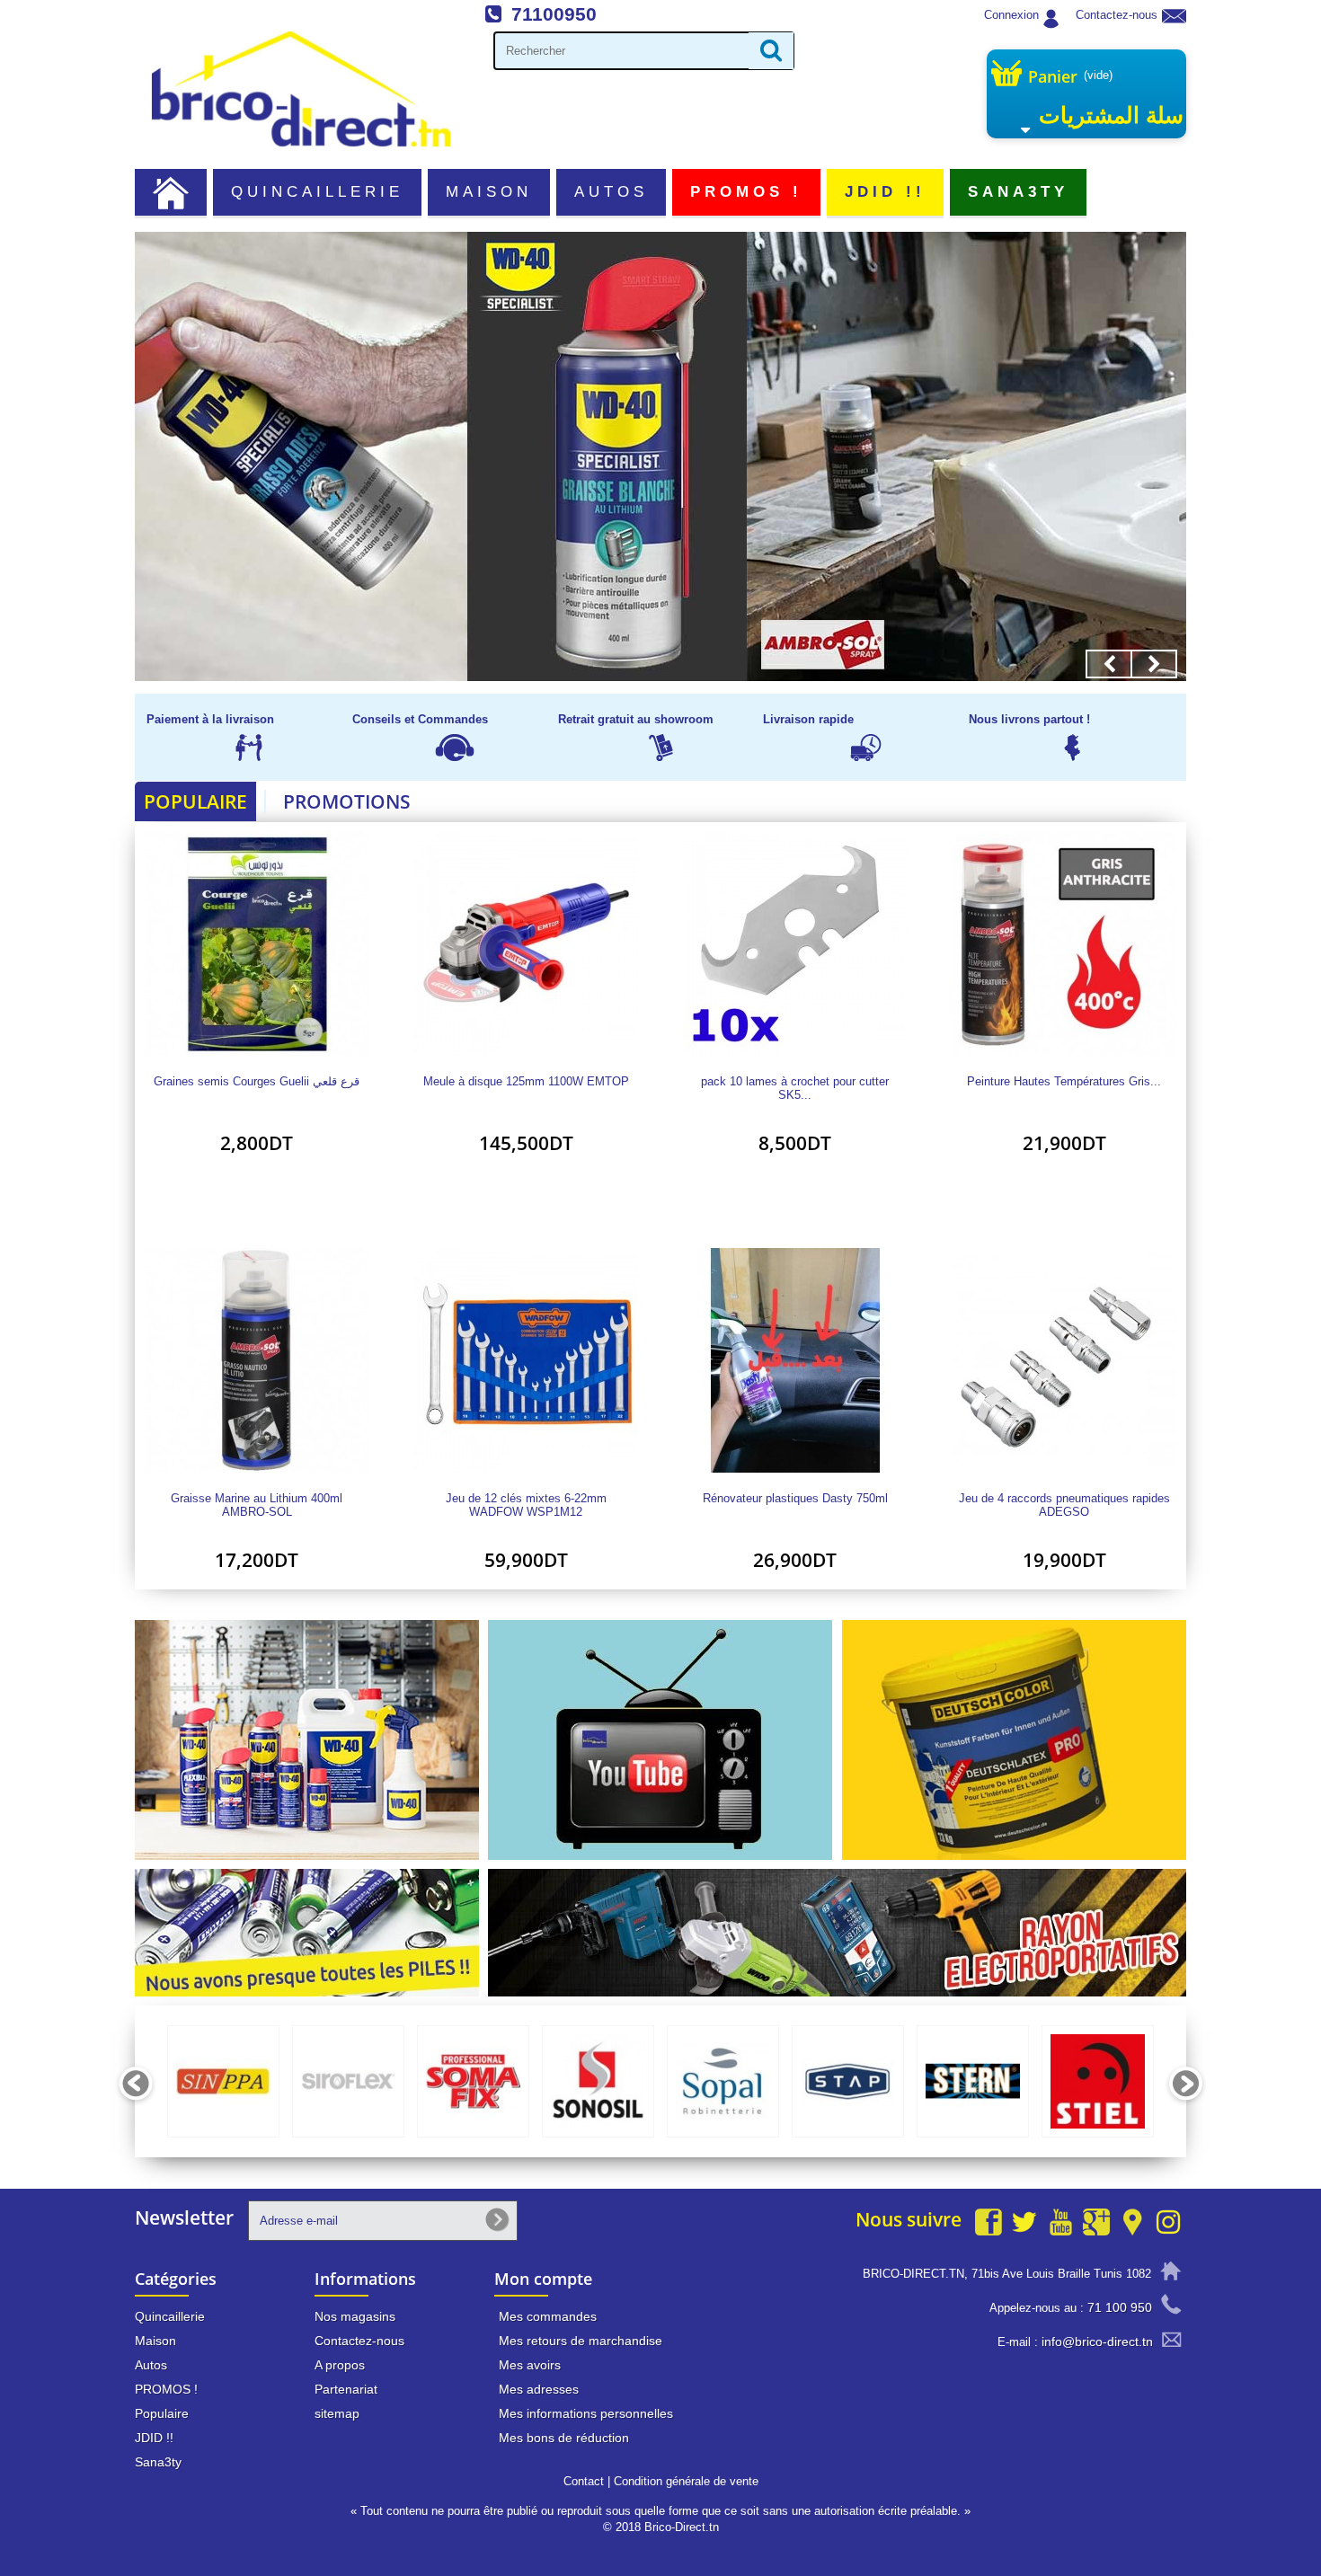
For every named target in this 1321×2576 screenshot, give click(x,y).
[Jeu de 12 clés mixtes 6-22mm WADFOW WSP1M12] (527, 1360)
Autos (611, 192)
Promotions (347, 801)
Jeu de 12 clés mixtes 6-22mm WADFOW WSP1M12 (526, 1505)
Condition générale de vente (686, 2481)
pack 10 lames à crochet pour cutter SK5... (795, 1088)
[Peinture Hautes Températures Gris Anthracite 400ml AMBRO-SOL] (1065, 943)
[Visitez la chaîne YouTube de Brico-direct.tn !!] (660, 1739)
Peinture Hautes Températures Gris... (1064, 1082)
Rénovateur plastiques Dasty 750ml (795, 1499)
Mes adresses (539, 2389)
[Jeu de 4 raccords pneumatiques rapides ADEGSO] (1065, 1360)
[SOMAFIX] (473, 2081)
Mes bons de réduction (564, 2438)
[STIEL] (1098, 2081)
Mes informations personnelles (586, 2413)
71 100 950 (1120, 2307)
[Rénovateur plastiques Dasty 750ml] (795, 1360)
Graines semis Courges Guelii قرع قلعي (257, 1082)
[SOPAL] (723, 2081)
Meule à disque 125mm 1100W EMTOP (526, 1082)
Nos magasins (355, 2316)
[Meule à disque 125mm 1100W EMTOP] (527, 943)
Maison (489, 192)
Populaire (195, 801)
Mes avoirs (530, 2365)
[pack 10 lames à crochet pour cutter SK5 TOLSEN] (795, 943)
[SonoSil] (598, 2081)
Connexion (1011, 15)
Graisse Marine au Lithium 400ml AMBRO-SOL (257, 1505)
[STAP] (848, 2081)
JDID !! (886, 192)
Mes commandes (548, 2316)
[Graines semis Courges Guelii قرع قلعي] (257, 943)
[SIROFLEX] (348, 2081)
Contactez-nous (1117, 15)
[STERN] (973, 2081)
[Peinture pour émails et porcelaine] (660, 456)
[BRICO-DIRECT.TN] (301, 89)
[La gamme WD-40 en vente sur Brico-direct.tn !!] (307, 1739)
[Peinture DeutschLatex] (1014, 1739)
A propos (340, 2365)
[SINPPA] (223, 2081)
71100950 (554, 14)
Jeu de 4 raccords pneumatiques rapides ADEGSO (1064, 1505)
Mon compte (543, 2279)
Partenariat (346, 2389)
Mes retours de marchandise (581, 2341)
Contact (584, 2481)
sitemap (337, 2413)
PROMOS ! (747, 192)
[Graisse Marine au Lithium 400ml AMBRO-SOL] (257, 1360)
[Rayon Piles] (307, 1932)
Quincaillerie (318, 192)
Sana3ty (1019, 192)
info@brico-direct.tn (1097, 2341)
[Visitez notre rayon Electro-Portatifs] (837, 1932)
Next (1154, 664)
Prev (1109, 664)
